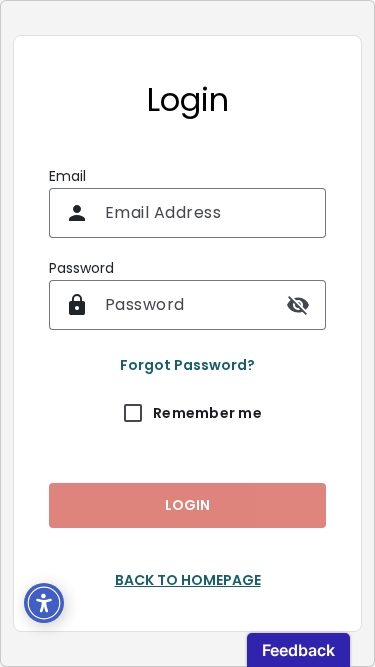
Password (81, 268)
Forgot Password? (187, 365)
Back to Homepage (188, 580)
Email (67, 176)
